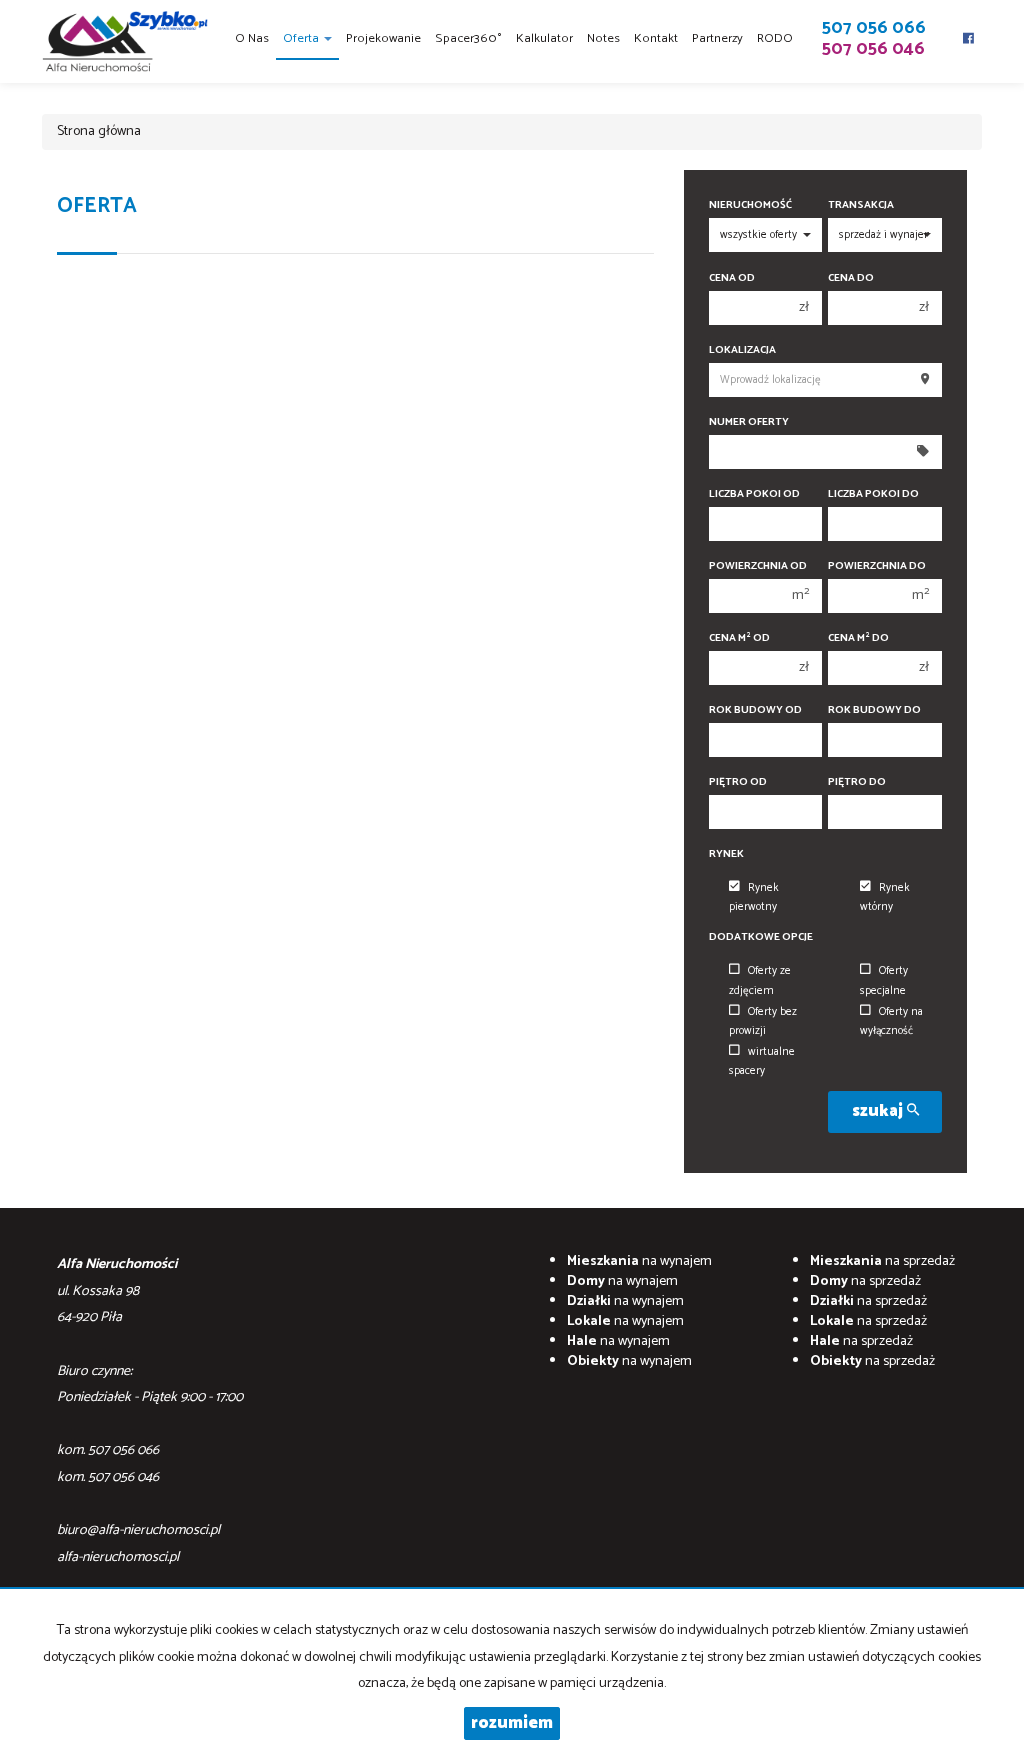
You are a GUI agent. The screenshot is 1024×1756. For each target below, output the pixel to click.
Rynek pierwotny (754, 897)
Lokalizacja (742, 350)
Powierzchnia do (877, 566)
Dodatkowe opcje (761, 937)
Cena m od (739, 638)
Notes (603, 38)
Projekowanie (383, 38)
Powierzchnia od (758, 566)
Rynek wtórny (885, 897)
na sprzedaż (882, 1261)
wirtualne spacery (762, 1061)
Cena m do (858, 638)
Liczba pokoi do (873, 494)
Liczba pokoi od (754, 494)
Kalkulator (544, 38)
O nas (252, 38)
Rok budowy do (874, 710)
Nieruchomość (750, 205)
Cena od (732, 278)
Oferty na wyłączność (891, 1021)
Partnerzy (717, 38)
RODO (775, 38)
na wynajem (639, 1261)
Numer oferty (749, 422)
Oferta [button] (302, 38)
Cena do (851, 278)
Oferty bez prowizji (763, 1021)
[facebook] (968, 30)
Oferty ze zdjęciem (760, 980)
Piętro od (738, 782)
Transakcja (861, 205)
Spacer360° (468, 38)
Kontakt (656, 38)
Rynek (726, 854)
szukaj (879, 1111)
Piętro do (857, 782)
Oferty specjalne (884, 980)
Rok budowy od (755, 710)
